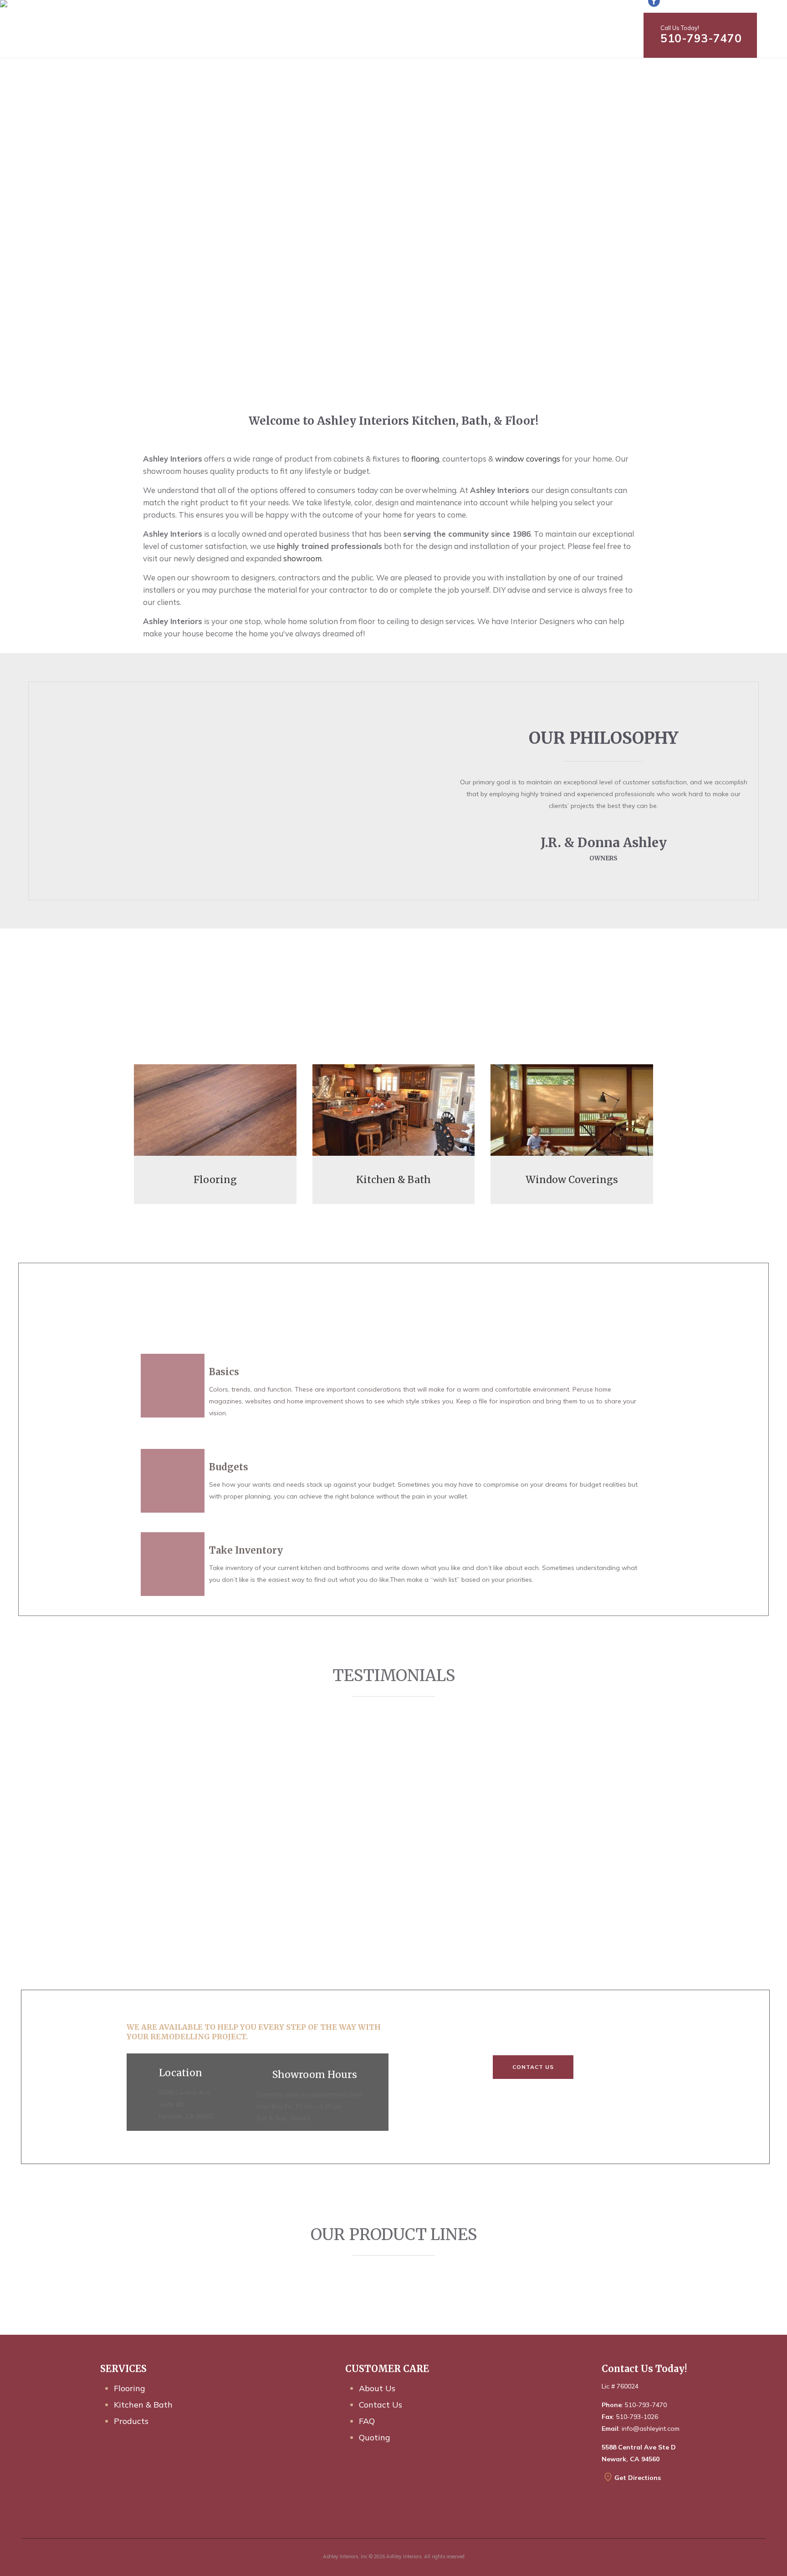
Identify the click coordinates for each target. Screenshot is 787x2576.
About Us (377, 2388)
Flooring (130, 2388)
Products (131, 2421)
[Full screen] (639, 1021)
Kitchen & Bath (143, 2405)
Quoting (375, 2437)
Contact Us (533, 2067)
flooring (425, 459)
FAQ (367, 2421)
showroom (302, 558)
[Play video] (148, 1021)
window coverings (528, 459)
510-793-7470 (701, 38)
